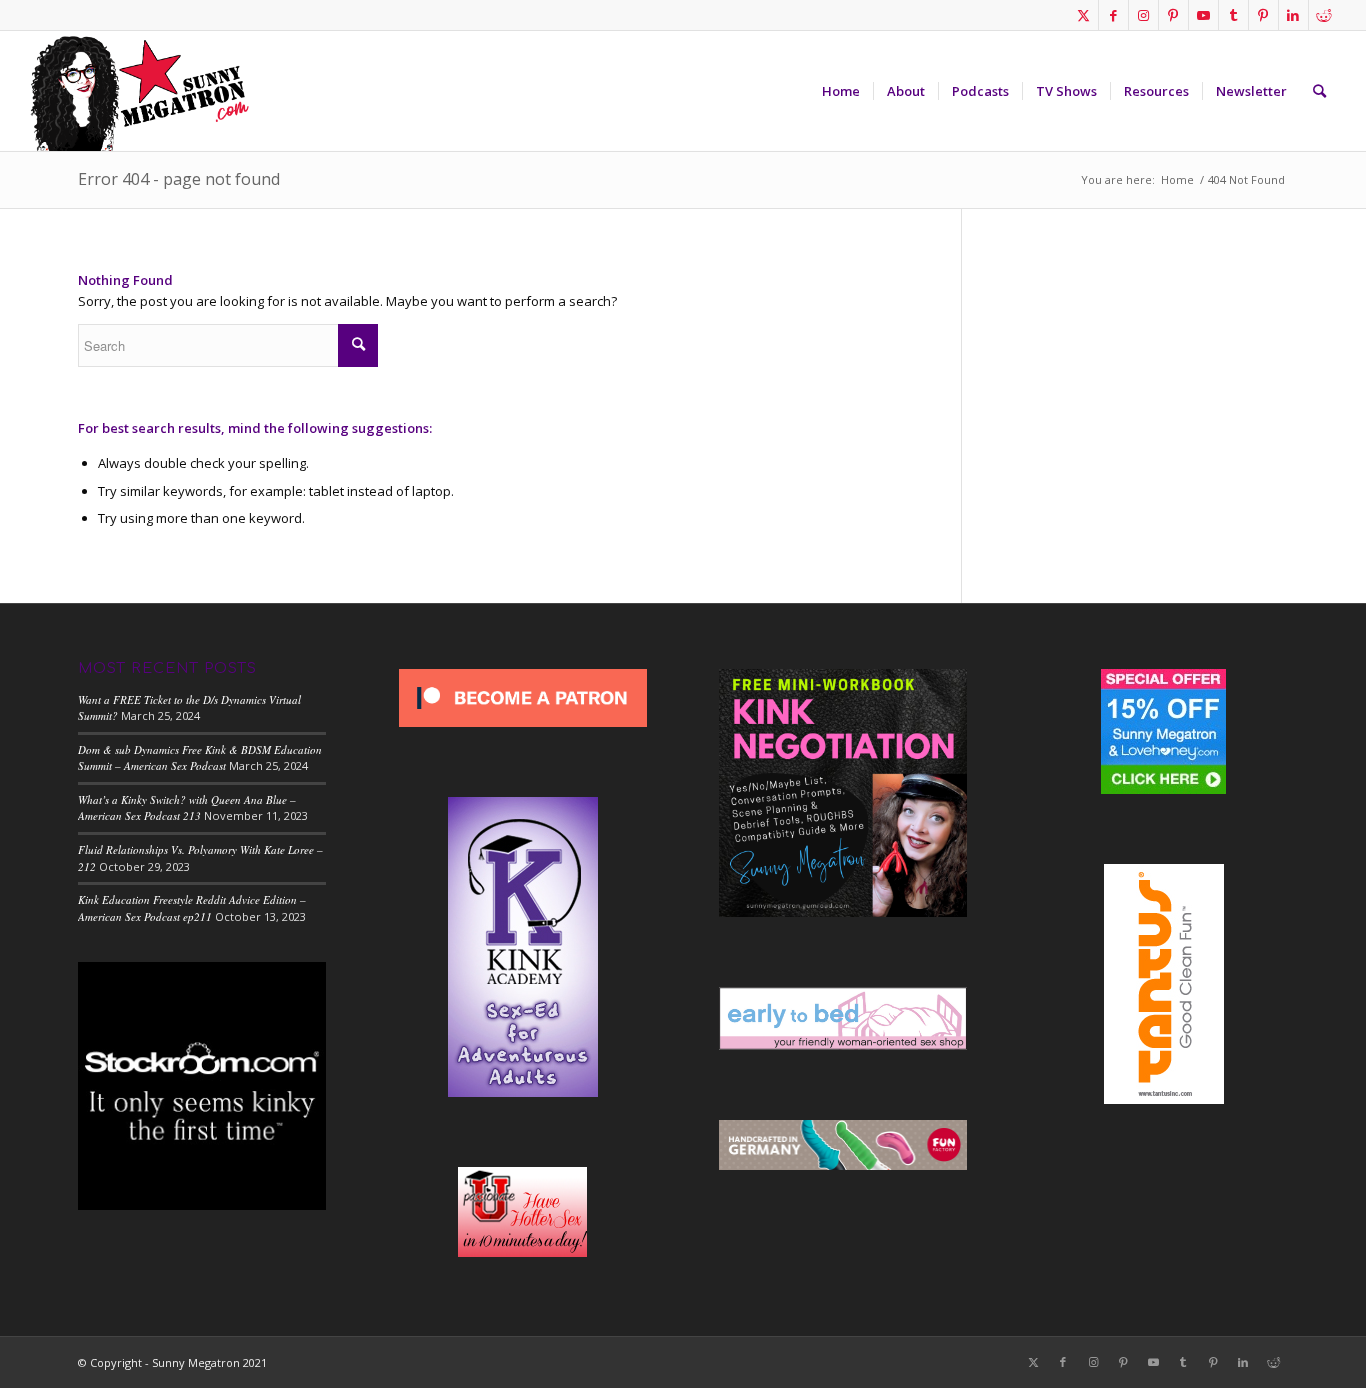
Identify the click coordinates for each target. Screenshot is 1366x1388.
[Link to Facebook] (1113, 15)
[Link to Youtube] (1203, 15)
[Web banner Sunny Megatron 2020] (139, 91)
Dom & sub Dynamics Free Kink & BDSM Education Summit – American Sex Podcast (200, 758)
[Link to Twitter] (1083, 15)
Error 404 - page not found (179, 179)
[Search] (1319, 91)
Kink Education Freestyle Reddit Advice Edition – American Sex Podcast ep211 (192, 908)
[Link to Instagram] (1143, 15)
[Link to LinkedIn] (1293, 15)
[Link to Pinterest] (1173, 15)
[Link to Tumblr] (1233, 15)
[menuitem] (841, 91)
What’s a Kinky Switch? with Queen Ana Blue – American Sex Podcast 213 (187, 808)
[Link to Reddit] (1324, 15)
